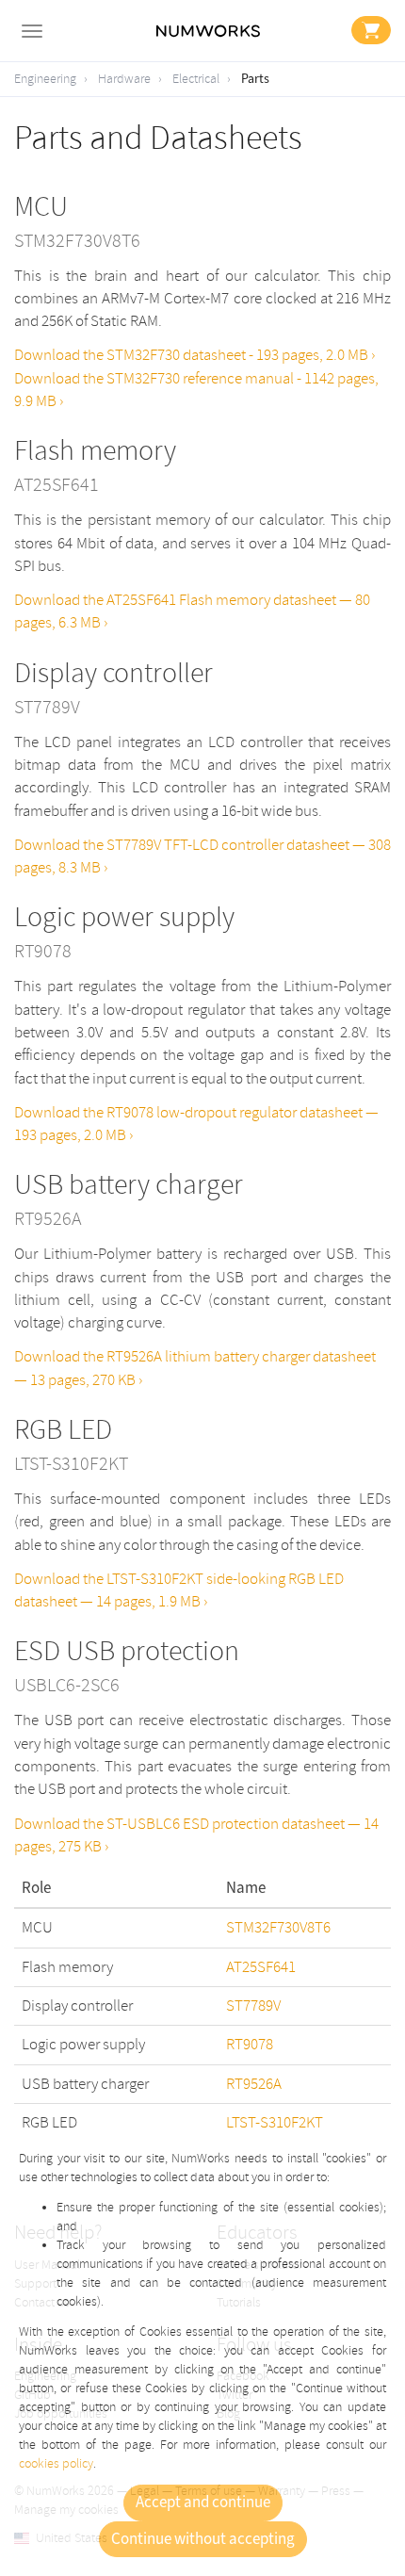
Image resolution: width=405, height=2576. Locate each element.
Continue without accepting (203, 2539)
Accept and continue (203, 2503)
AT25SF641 (261, 1967)
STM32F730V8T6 (278, 1927)
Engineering (45, 79)
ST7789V (253, 2005)
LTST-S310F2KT (275, 2122)
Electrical (196, 79)
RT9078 (250, 2044)
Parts (255, 79)
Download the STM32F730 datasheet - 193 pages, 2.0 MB (193, 355)
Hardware (124, 79)
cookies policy (56, 2463)
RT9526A (254, 2084)
